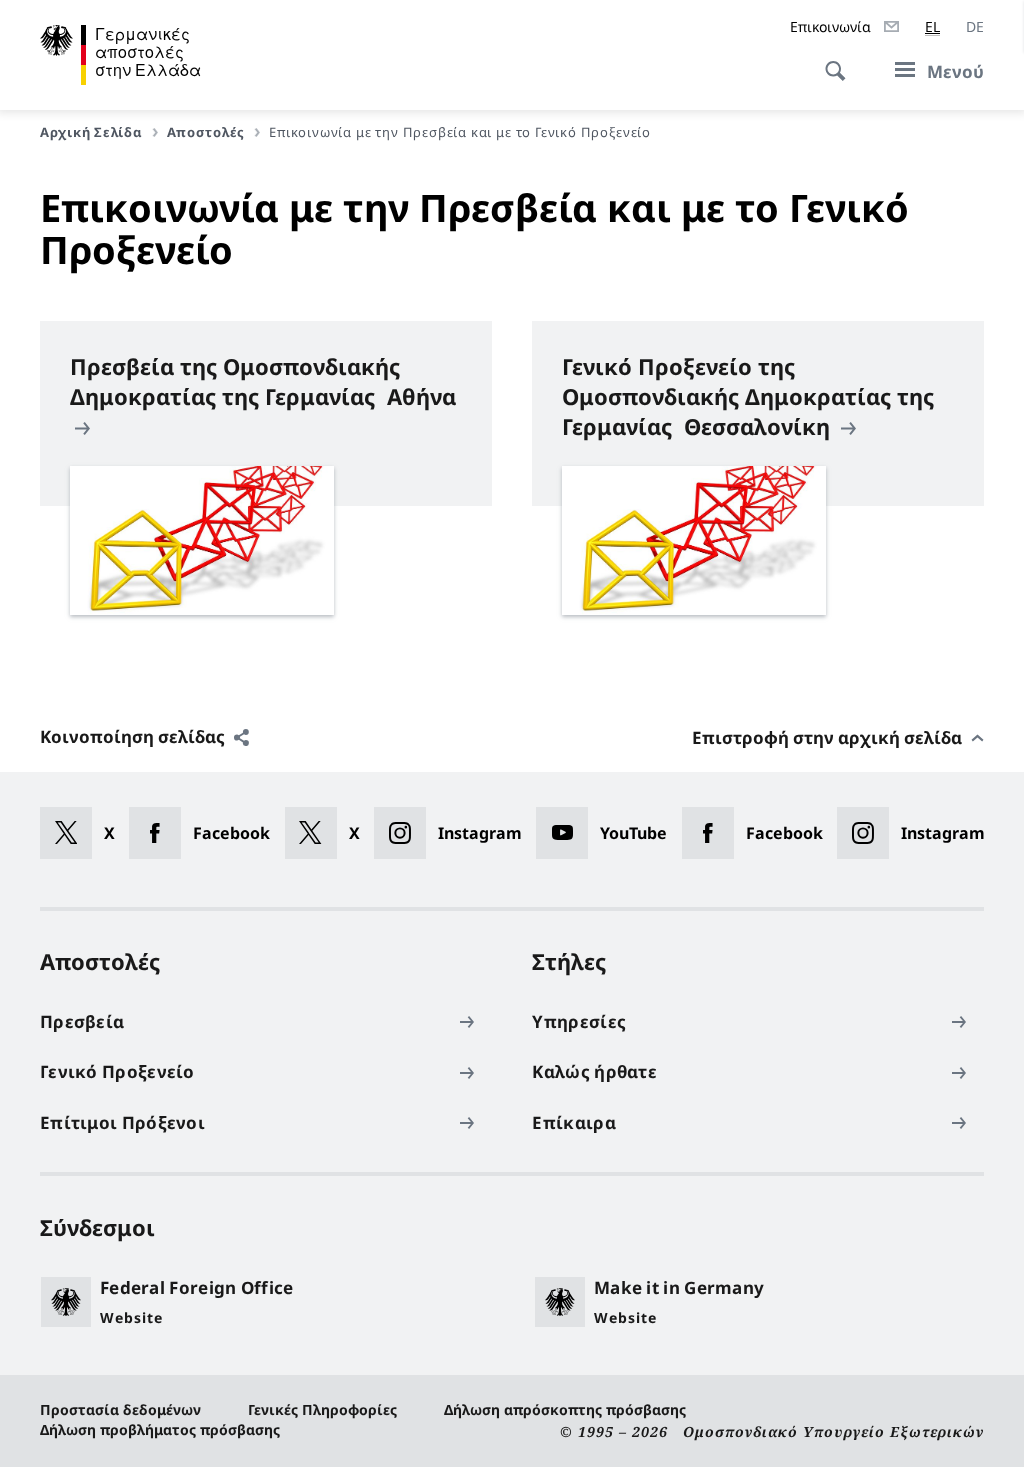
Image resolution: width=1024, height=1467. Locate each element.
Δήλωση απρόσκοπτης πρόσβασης (565, 1409)
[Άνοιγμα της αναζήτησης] (829, 60)
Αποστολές (206, 132)
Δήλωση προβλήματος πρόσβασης (160, 1429)
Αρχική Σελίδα (91, 132)
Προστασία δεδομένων (120, 1409)
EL (932, 26)
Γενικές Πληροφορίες (322, 1409)
